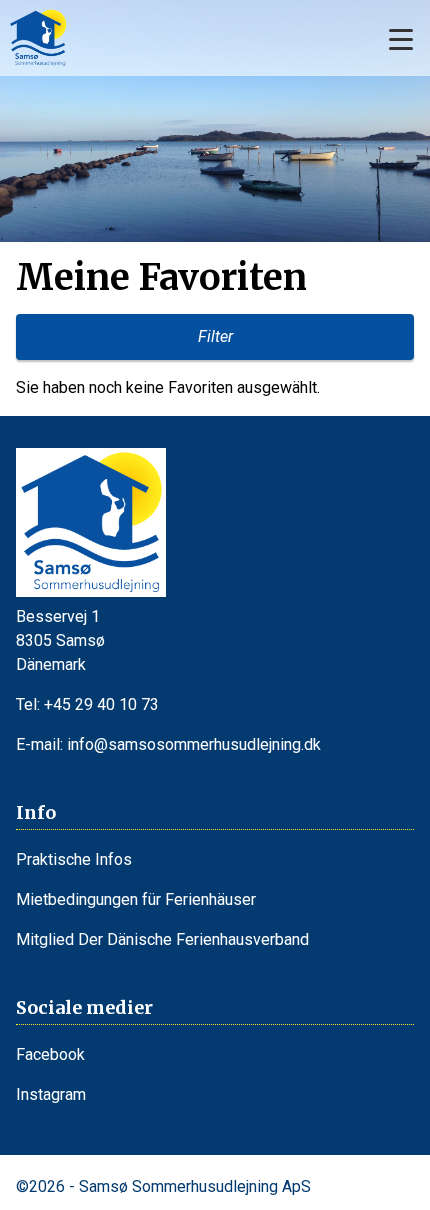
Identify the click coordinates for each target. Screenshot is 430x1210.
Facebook (50, 1054)
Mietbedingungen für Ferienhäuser (136, 899)
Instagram (51, 1094)
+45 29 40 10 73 (101, 704)
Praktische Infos (74, 859)
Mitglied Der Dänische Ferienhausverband (162, 939)
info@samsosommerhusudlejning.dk (194, 744)
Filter (215, 336)
